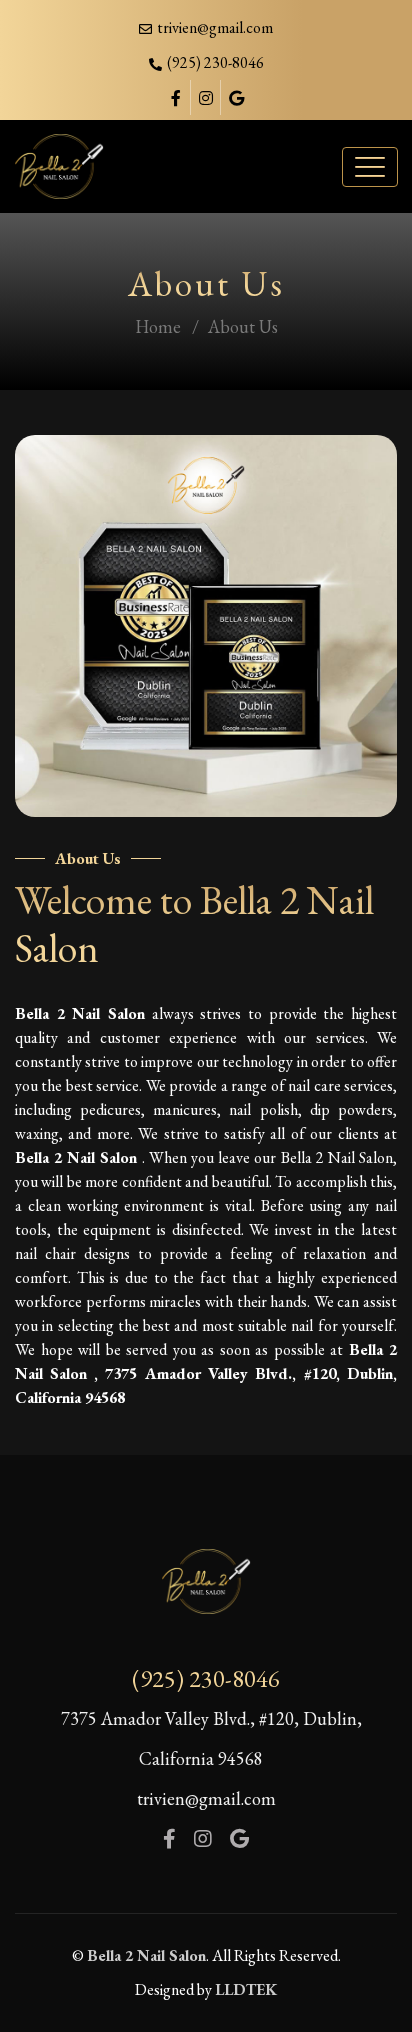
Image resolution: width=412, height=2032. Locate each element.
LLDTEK (246, 1989)
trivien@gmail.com (215, 27)
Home (158, 326)
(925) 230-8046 (206, 1678)
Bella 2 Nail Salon (146, 1955)
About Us (243, 326)
